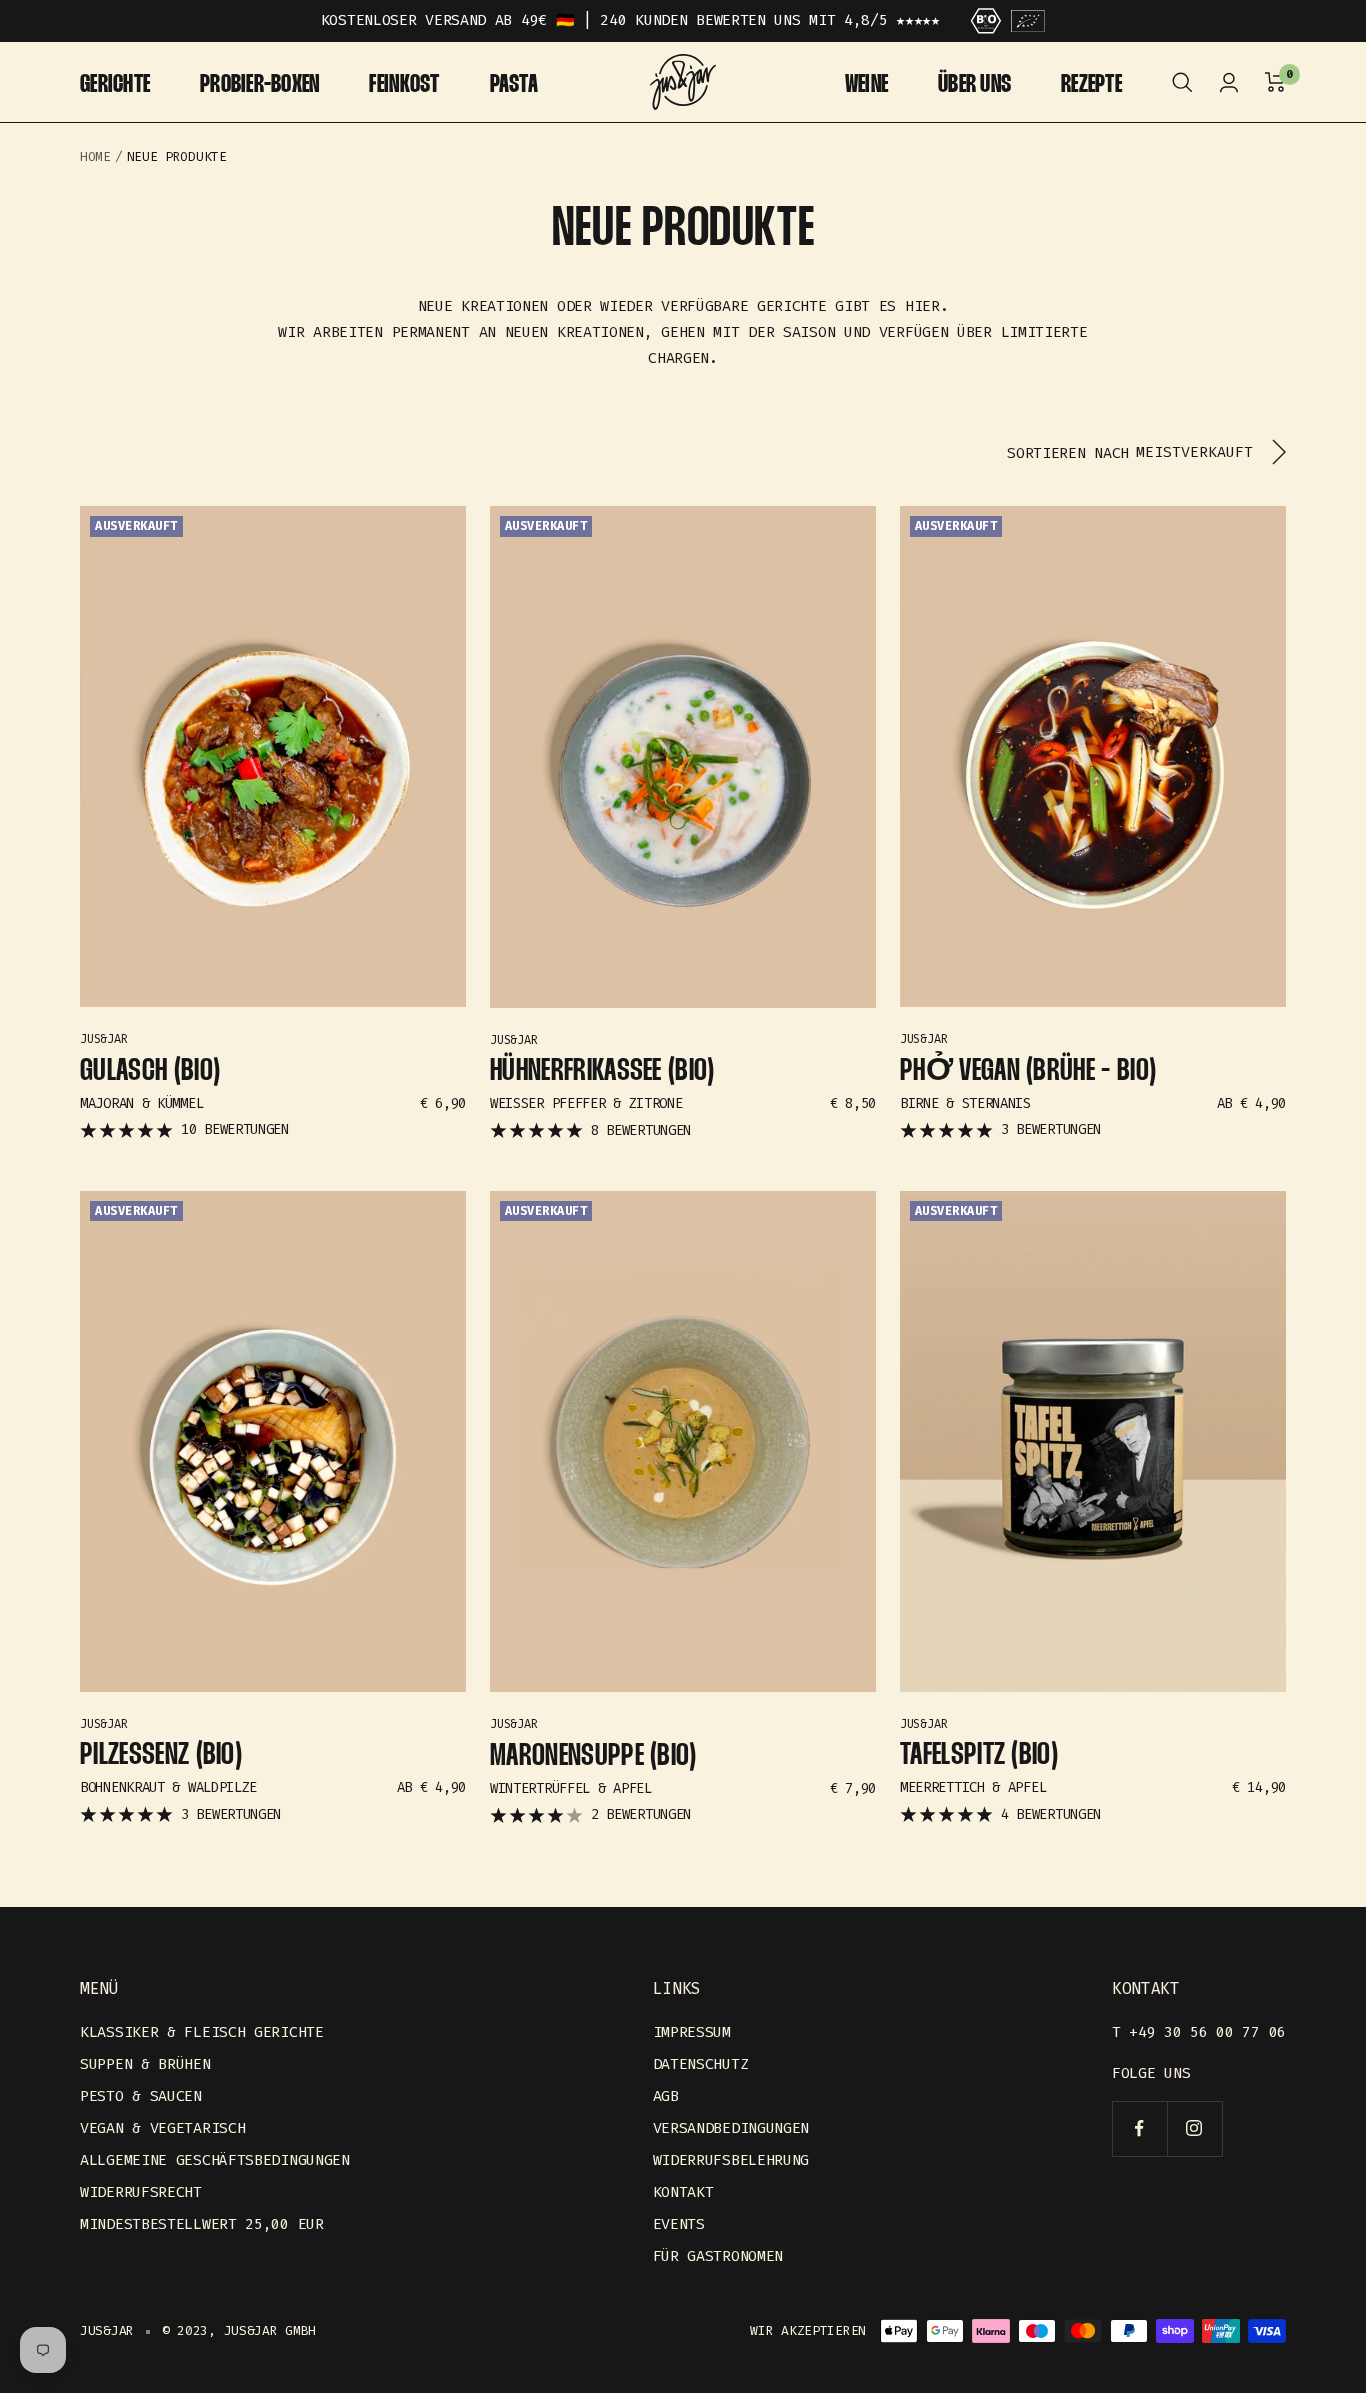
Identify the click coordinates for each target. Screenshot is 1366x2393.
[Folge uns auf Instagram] (1194, 2128)
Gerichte (115, 85)
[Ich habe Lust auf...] (1182, 82)
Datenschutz (701, 2064)
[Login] (1229, 82)
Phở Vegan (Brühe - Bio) (1028, 1071)
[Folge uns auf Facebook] (1139, 2128)
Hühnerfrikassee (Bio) (602, 1071)
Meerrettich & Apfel (973, 1787)
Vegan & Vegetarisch (162, 2128)
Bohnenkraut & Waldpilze (168, 1787)
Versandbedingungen (731, 2128)
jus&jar (103, 1039)
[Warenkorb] (1275, 82)
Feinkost (404, 85)
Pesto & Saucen (141, 2096)
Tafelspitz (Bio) (979, 1755)
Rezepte (1091, 85)
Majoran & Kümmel (141, 1103)
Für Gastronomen (718, 2256)
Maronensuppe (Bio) (593, 1756)
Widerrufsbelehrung (731, 2160)
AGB (666, 2096)
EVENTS (679, 2224)
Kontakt (683, 2192)
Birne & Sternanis (965, 1103)
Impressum (692, 2032)
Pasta (514, 85)
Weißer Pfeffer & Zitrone (586, 1103)
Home (95, 156)
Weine (866, 85)
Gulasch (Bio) (150, 1071)
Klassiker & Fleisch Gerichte (202, 2032)
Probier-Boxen (259, 85)
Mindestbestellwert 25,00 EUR (202, 2224)
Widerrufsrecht (141, 2192)
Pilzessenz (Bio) (161, 1755)
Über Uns (974, 85)
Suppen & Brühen (145, 2064)
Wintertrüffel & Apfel (571, 1788)
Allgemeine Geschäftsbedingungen (215, 2160)
